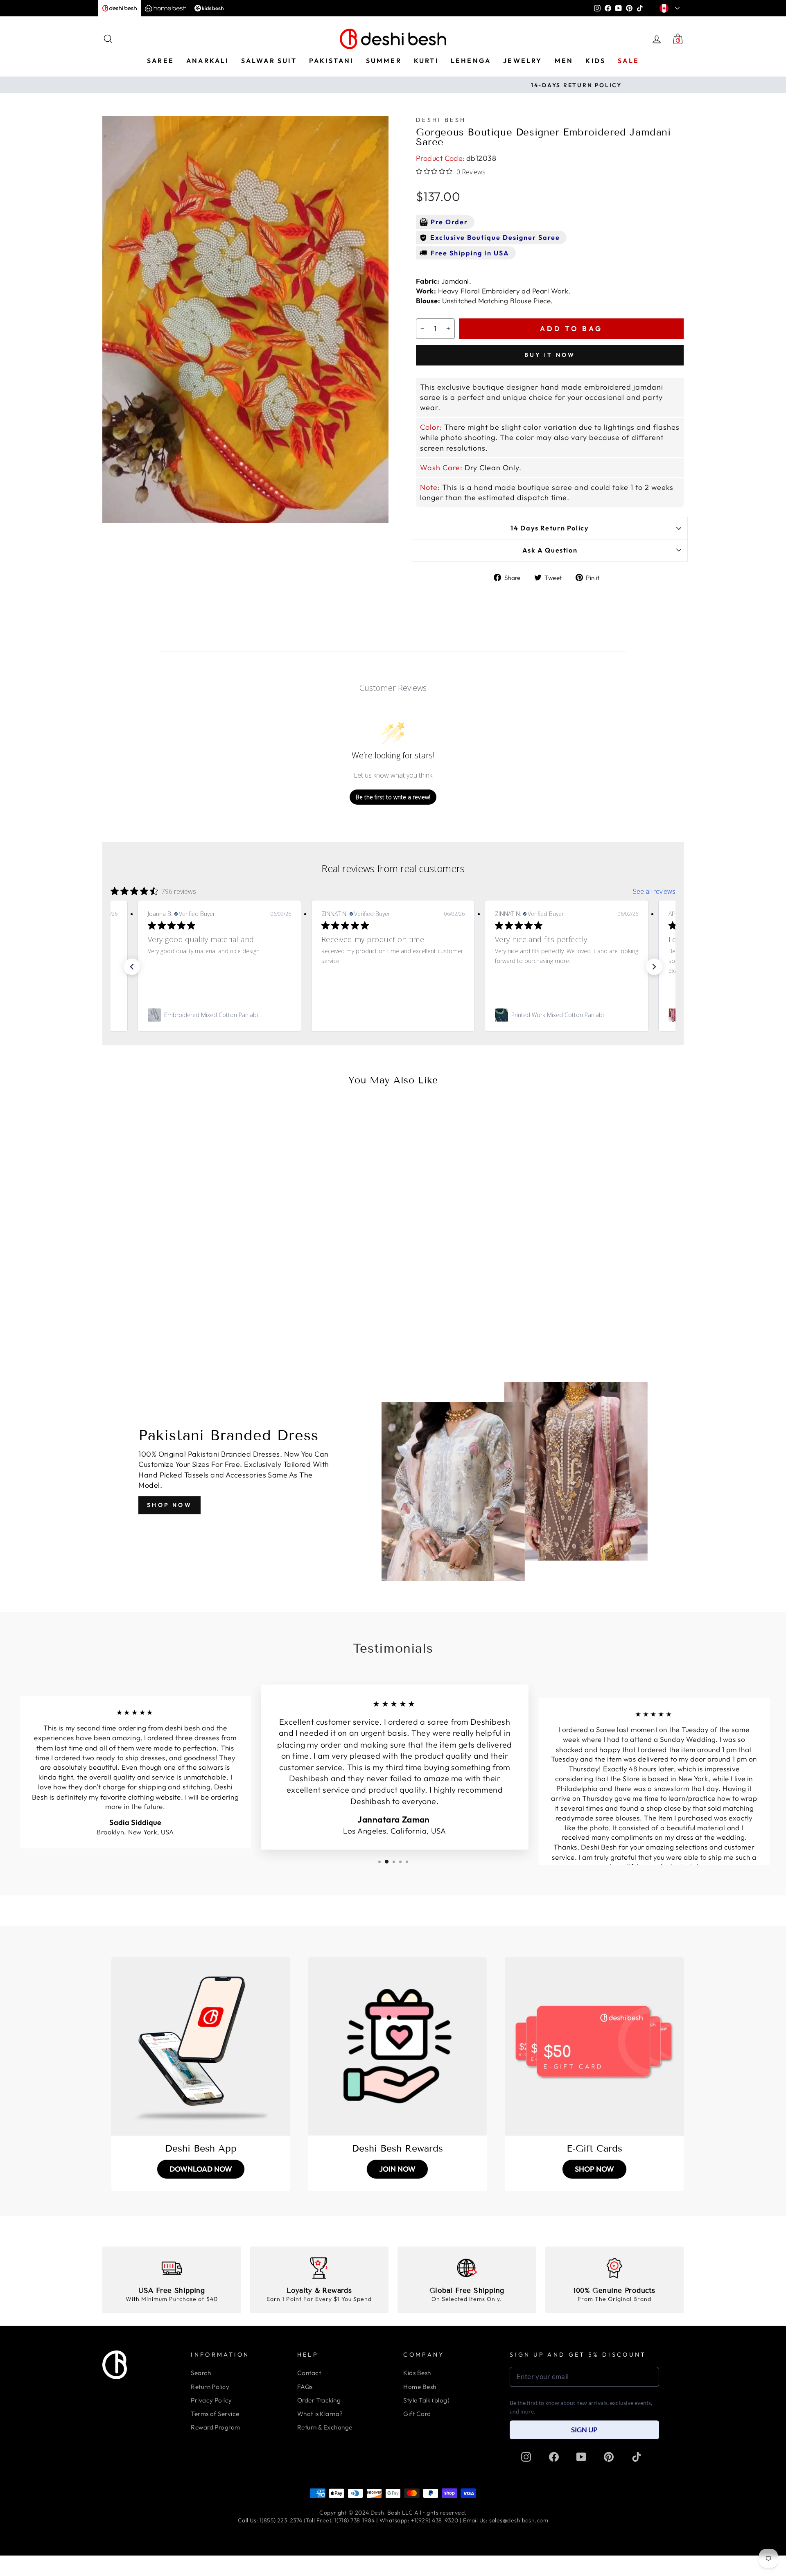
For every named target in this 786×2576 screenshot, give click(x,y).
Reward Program (215, 2427)
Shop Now (169, 1505)
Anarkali (208, 61)
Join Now (397, 2169)
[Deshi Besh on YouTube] (581, 2456)
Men (564, 61)
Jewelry (523, 61)
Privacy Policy (211, 2400)
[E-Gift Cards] (594, 2046)
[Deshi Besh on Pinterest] (609, 2456)
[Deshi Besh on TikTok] (637, 2456)
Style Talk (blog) (426, 2400)
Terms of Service (215, 2414)
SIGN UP (584, 2430)
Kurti (426, 61)
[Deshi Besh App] (201, 2046)
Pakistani (331, 61)
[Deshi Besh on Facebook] (554, 2456)
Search (201, 2373)
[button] (132, 967)
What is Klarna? (320, 2414)
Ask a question (550, 550)
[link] (219, 1015)
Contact (309, 2373)
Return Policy (210, 2387)
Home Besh (420, 2387)
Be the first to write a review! (393, 797)
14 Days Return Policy (550, 528)
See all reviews (654, 891)
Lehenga (471, 61)
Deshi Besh (441, 120)
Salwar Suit (269, 61)
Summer (384, 61)
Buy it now (550, 355)
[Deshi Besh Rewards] (398, 2046)
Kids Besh (417, 2373)
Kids (595, 61)
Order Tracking (319, 2400)
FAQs (305, 2387)
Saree (160, 61)
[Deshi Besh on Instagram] (526, 2456)
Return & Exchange (325, 2427)
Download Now (201, 2169)
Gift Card (417, 2414)
